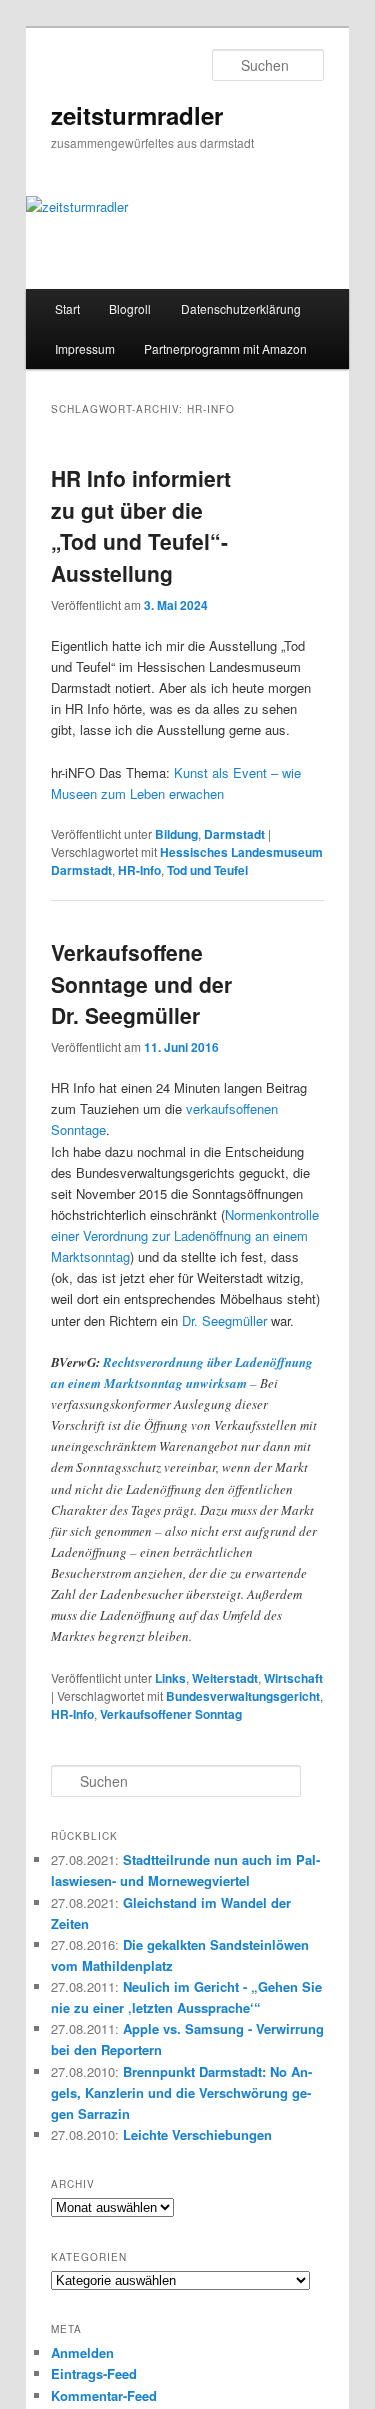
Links (170, 1678)
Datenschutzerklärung (241, 308)
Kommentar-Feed (104, 2395)
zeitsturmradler (137, 115)
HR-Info (139, 870)
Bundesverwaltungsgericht (243, 1696)
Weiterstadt (225, 1678)
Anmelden (82, 2352)
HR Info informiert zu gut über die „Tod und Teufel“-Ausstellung (141, 525)
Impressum (85, 348)
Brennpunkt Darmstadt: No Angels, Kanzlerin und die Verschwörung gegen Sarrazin (181, 2092)
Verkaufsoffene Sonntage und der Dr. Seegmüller (141, 983)
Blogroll (130, 308)
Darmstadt (234, 834)
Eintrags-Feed (94, 2373)
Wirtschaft (293, 1678)
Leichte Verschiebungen (197, 2134)
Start (67, 308)
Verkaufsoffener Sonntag (171, 1714)
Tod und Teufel (207, 870)
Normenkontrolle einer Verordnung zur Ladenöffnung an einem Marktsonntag (185, 1235)
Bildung (176, 834)
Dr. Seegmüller (224, 1320)
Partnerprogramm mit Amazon (225, 348)
